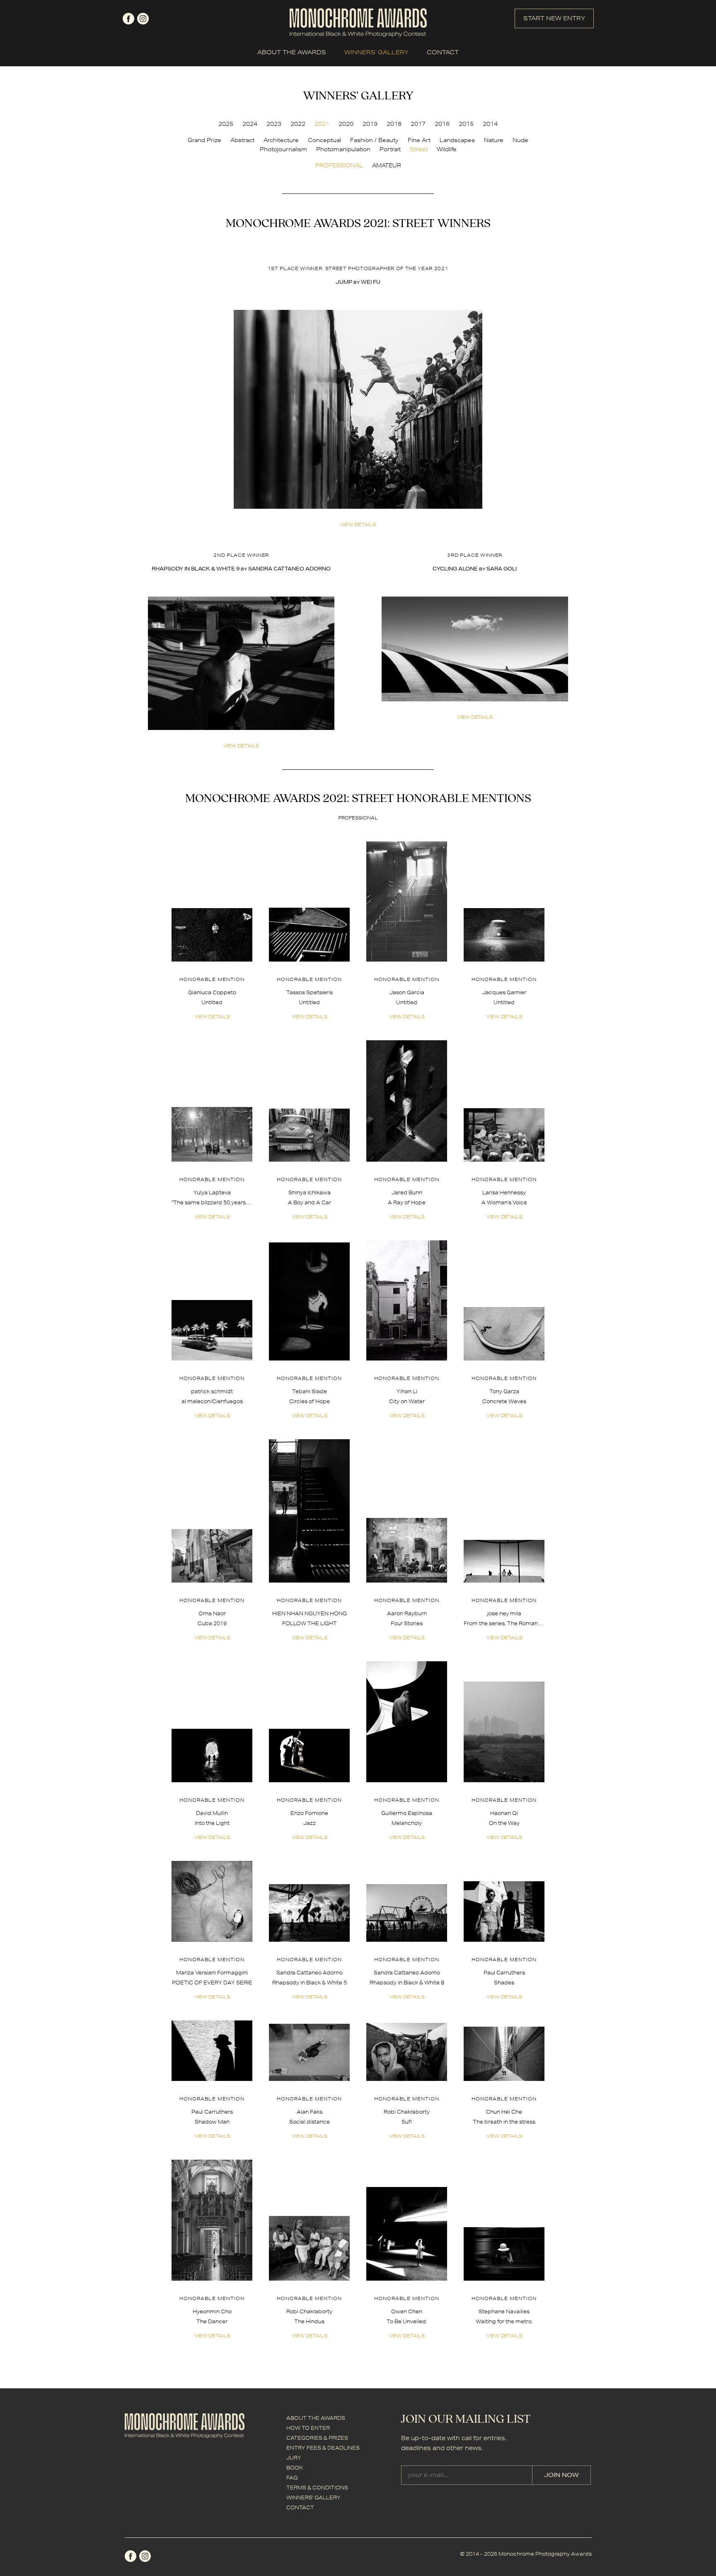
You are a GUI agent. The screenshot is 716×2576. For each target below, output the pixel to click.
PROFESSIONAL (339, 165)
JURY (294, 2458)
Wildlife (447, 149)
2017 (418, 124)
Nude (520, 140)
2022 (298, 124)
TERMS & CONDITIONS (317, 2488)
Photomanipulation (343, 149)
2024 (250, 124)
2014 (490, 124)
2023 (274, 124)
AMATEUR (387, 165)
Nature (494, 140)
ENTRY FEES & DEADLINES (323, 2448)
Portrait (390, 149)
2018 (394, 124)
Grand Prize (204, 140)
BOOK (295, 2468)
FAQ (292, 2478)
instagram (143, 19)
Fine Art (419, 140)
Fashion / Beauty (374, 140)
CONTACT (443, 52)
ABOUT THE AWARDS (292, 52)
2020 (346, 124)
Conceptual (324, 140)
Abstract (242, 140)
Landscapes (457, 140)
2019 (370, 124)
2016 (442, 124)
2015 (466, 124)
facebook (128, 19)
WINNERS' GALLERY (376, 52)
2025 (226, 124)
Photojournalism (283, 149)
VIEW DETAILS (358, 524)
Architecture (281, 140)
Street (419, 149)
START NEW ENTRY (554, 18)
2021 (322, 124)
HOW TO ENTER (308, 2428)
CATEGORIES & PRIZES (317, 2438)
